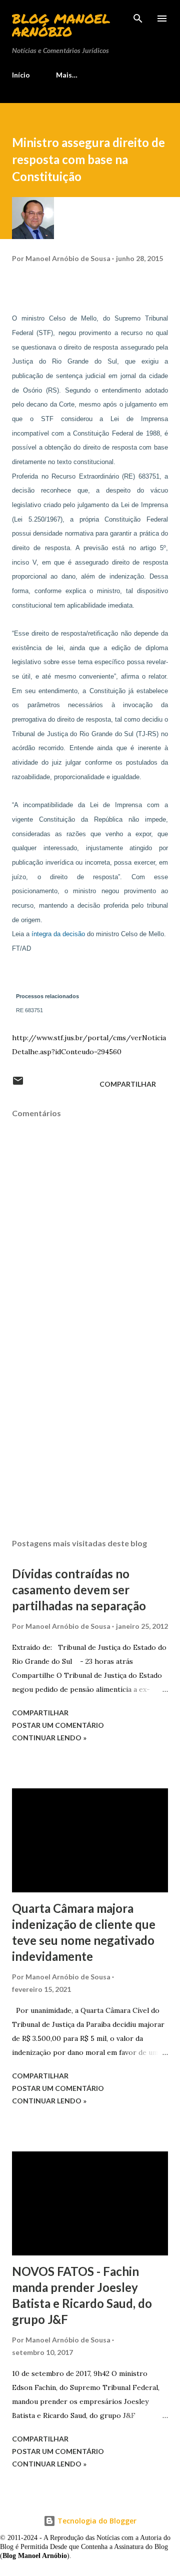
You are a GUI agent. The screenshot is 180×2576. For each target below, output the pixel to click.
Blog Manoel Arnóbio (61, 25)
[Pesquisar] (138, 18)
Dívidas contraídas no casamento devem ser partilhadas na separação (79, 1590)
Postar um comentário (58, 1725)
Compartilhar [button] (128, 1084)
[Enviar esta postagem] (18, 1084)
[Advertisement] (90, 1444)
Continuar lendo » (49, 1738)
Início (21, 75)
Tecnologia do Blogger (96, 2521)
